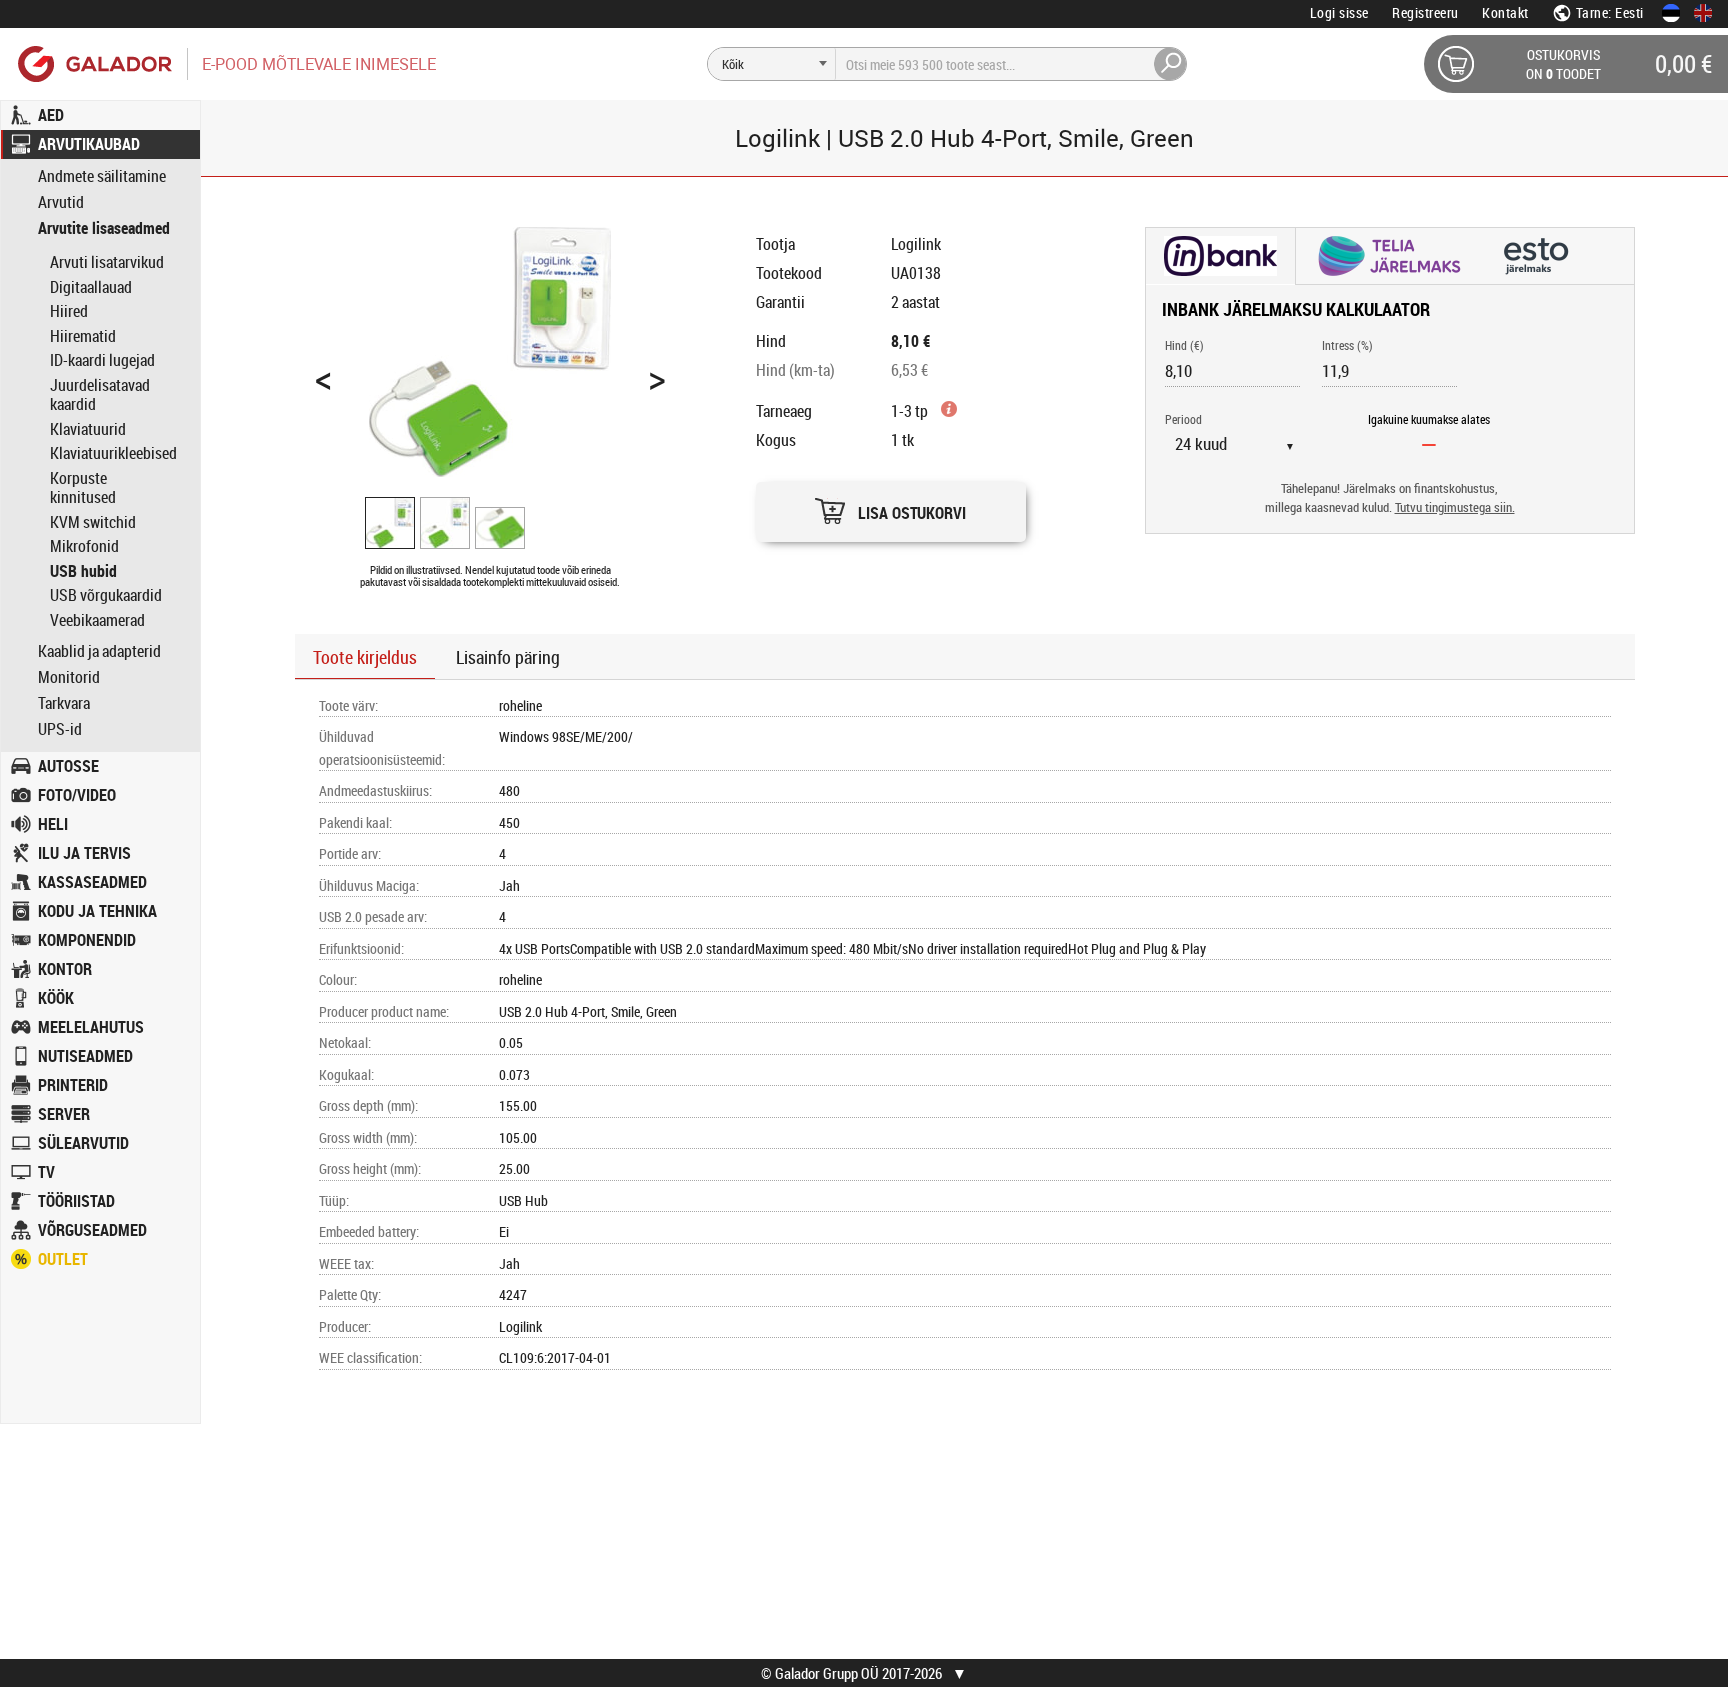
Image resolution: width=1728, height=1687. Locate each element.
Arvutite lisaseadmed (104, 228)
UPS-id (60, 729)
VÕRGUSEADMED (92, 1230)
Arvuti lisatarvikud (107, 262)
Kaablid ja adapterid (99, 651)
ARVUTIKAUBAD (89, 144)
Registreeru (1425, 12)
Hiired (69, 311)
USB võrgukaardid (106, 595)
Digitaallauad (91, 287)
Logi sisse (1339, 12)
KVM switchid (93, 522)
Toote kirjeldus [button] (365, 657)
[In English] (1703, 13)
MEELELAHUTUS (91, 1027)
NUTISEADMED (85, 1056)
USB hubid (83, 571)
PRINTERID (73, 1085)
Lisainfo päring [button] (508, 657)
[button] (891, 506)
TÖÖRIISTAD (76, 1201)
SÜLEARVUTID (83, 1143)
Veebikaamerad (97, 620)
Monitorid (69, 677)
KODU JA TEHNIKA (97, 911)
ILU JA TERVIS (84, 853)
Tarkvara (64, 703)
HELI (53, 824)
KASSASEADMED (92, 882)
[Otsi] (1171, 64)
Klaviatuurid (88, 429)
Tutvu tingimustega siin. (1455, 507)
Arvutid (61, 202)
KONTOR (65, 969)
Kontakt (1505, 12)
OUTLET (63, 1259)
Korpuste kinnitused (83, 488)
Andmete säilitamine (102, 176)
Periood (1183, 419)
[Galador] (93, 63)
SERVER (64, 1114)
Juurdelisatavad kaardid (100, 395)
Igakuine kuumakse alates (1429, 419)
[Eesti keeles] (1671, 13)
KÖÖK (56, 998)
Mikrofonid (84, 546)
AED (51, 115)
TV (46, 1172)
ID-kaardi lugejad (102, 360)
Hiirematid (83, 336)
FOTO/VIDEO (77, 795)
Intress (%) (1347, 345)
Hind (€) (1184, 345)
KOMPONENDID (87, 940)
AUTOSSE (68, 766)
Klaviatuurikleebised (113, 453)
